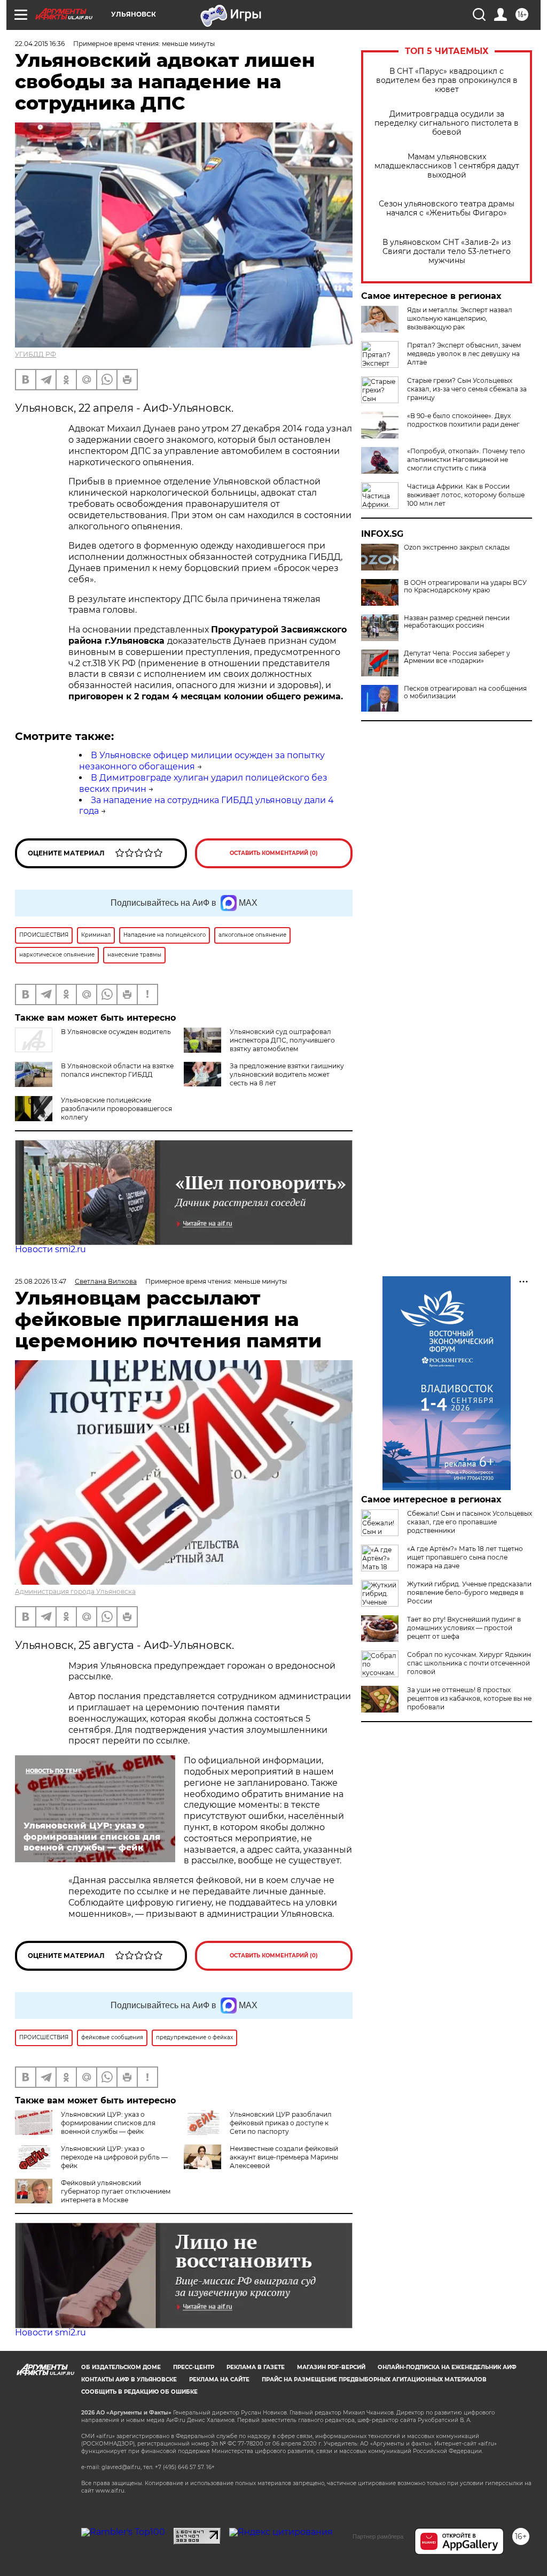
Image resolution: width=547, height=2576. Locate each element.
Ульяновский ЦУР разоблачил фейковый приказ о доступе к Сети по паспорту (281, 2123)
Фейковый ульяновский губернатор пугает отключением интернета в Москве (116, 2191)
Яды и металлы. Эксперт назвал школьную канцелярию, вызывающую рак (460, 318)
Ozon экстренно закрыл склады (457, 547)
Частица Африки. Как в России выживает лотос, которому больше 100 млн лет (466, 495)
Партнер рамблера (378, 2536)
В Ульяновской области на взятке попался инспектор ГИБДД (117, 1070)
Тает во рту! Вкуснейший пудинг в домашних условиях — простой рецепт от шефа (464, 1628)
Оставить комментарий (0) (274, 853)
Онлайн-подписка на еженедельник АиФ (447, 2367)
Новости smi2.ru (50, 1249)
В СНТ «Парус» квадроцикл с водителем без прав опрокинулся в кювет (447, 80)
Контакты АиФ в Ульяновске (129, 2380)
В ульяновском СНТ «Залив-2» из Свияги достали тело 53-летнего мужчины (447, 252)
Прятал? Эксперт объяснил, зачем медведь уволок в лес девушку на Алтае (464, 354)
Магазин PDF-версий (331, 2367)
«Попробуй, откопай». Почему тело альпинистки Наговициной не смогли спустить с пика (466, 460)
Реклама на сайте (219, 2380)
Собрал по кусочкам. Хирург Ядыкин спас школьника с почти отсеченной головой (469, 1663)
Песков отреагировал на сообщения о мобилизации (465, 692)
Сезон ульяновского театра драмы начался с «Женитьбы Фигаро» (447, 209)
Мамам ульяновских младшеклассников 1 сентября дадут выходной (447, 166)
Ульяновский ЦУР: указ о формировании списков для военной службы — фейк (108, 2123)
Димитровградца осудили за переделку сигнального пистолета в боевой (447, 123)
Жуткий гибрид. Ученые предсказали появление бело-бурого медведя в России (469, 1592)
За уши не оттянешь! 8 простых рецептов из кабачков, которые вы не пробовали (469, 1698)
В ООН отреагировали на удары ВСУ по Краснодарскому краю (465, 587)
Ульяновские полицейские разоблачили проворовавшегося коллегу (116, 1109)
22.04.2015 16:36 (40, 44)
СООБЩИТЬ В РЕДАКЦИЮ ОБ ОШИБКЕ (139, 2392)
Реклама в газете (256, 2367)
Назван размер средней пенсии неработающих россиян (457, 622)
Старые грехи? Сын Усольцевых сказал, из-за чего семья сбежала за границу (467, 389)
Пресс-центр (194, 2367)
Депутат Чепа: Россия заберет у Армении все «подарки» (457, 657)
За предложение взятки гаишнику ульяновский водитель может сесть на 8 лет (287, 1074)
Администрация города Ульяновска (75, 1591)
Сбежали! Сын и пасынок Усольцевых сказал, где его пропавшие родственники (470, 1522)
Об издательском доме (121, 2367)
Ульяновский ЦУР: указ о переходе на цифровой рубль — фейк (114, 2157)
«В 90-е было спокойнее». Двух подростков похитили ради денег (463, 420)
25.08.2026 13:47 (41, 1281)
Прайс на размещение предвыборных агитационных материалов (374, 2380)
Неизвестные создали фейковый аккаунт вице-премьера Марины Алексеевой (284, 2157)
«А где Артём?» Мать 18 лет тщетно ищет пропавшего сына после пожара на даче (465, 1557)
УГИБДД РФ (36, 354)
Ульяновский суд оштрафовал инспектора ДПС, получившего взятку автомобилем (282, 1040)
